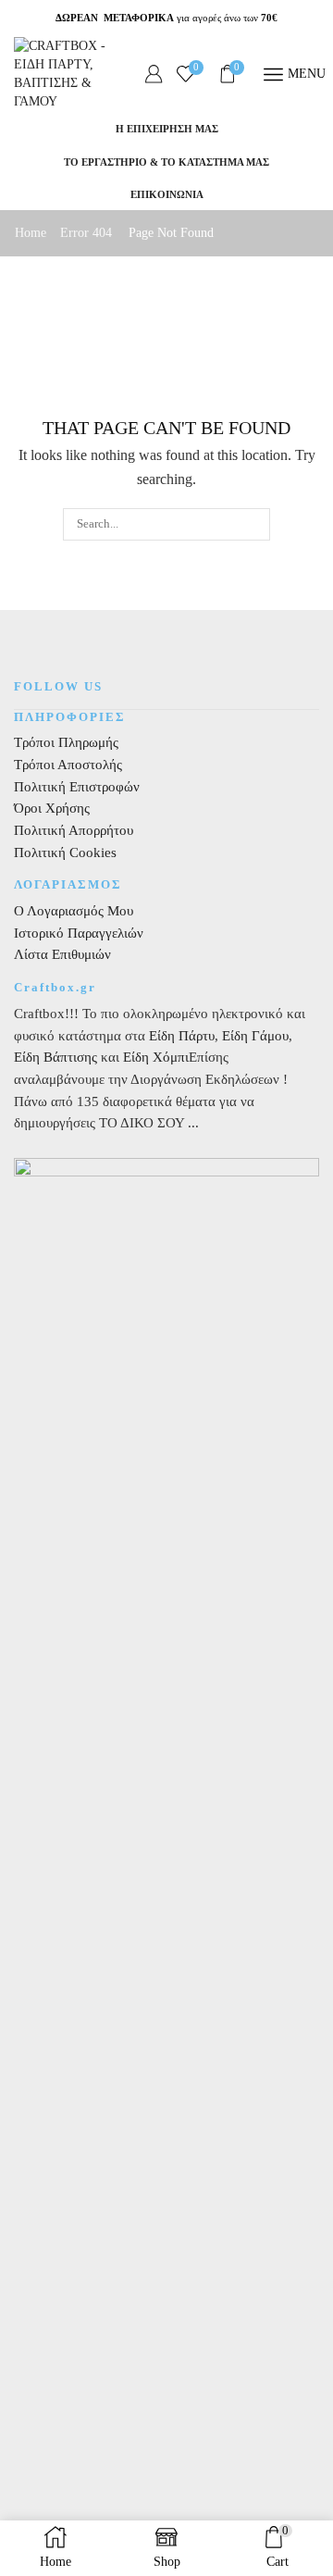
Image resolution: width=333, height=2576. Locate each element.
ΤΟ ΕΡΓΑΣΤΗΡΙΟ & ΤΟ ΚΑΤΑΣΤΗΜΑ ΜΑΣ (166, 162)
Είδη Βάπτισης (55, 1057)
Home (31, 233)
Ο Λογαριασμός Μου (74, 911)
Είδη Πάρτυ (182, 1036)
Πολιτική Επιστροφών (77, 787)
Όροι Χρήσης (52, 808)
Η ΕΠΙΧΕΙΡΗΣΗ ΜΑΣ (167, 129)
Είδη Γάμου (253, 1036)
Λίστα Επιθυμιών (62, 954)
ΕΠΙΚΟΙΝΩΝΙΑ (167, 194)
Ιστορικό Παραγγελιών (79, 933)
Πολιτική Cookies (65, 852)
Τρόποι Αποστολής (68, 765)
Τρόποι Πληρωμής (66, 742)
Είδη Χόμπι (156, 1057)
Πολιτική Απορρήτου (74, 830)
